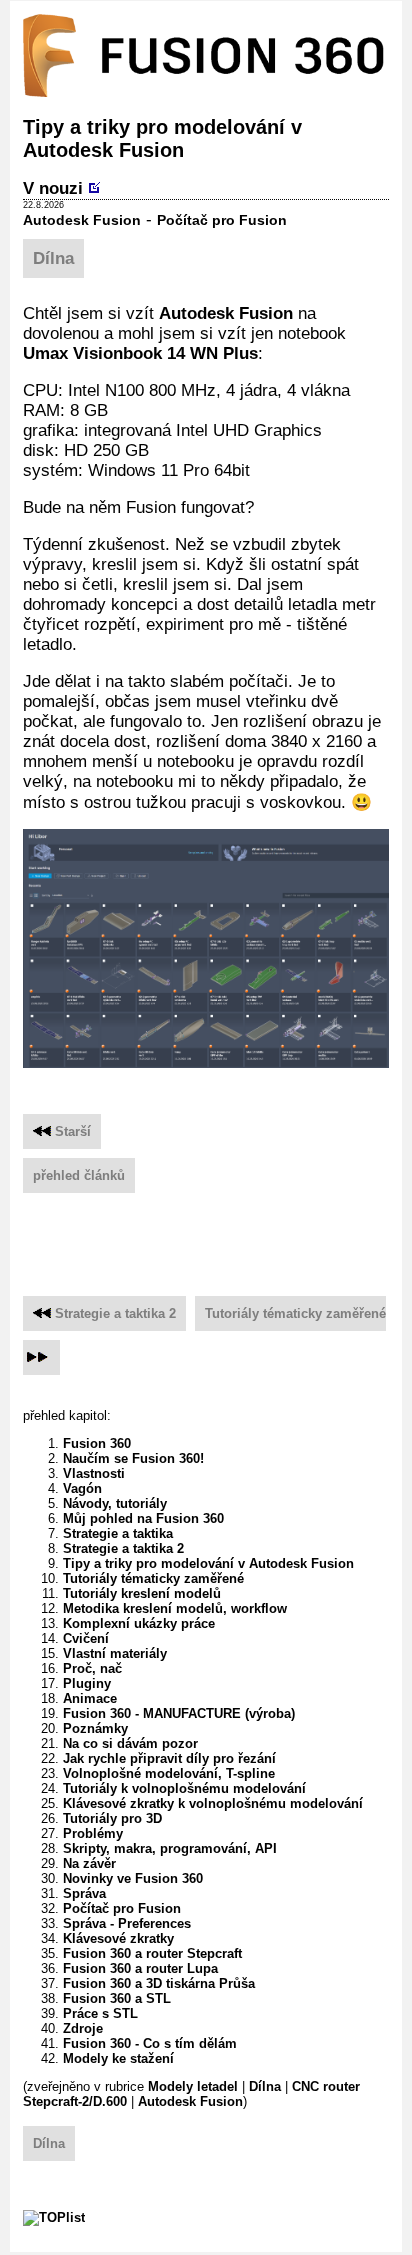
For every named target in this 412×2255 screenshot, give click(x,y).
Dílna (53, 258)
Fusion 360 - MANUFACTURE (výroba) (179, 1713)
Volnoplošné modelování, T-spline (169, 1773)
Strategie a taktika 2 (115, 1313)
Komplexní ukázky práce (139, 1623)
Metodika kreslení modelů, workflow (175, 1608)
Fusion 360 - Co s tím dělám (150, 2043)
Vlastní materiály (115, 1653)
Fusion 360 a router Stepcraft (152, 1953)
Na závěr (89, 1863)
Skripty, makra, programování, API (170, 1848)
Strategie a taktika (118, 1533)
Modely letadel (193, 2086)
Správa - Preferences (127, 1923)
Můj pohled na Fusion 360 (143, 1518)
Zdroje (83, 2028)
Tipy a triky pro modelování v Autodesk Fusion (208, 1563)
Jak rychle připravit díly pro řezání (169, 1758)
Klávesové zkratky (118, 1938)
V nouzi (53, 188)
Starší (71, 1131)
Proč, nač (92, 1668)
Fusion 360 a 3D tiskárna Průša (159, 1983)
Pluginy (87, 1683)
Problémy (93, 1833)
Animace (90, 1698)
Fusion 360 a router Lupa (140, 1968)
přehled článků (79, 1175)
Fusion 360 (97, 1443)
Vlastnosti (94, 1473)
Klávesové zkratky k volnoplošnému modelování (213, 1803)
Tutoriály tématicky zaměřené (295, 1313)
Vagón (82, 1488)
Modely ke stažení (118, 2058)
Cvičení (86, 1638)
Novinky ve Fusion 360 (133, 1878)
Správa (84, 1893)
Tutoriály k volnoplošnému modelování (184, 1788)
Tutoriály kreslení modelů (142, 1593)
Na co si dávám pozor (130, 1743)
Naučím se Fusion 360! (133, 1458)
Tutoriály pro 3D (112, 1818)
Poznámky (95, 1728)
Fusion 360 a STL (117, 1998)
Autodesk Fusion (82, 220)
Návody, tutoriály (115, 1503)
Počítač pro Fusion (222, 220)
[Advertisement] (217, 1236)
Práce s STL (100, 2013)
